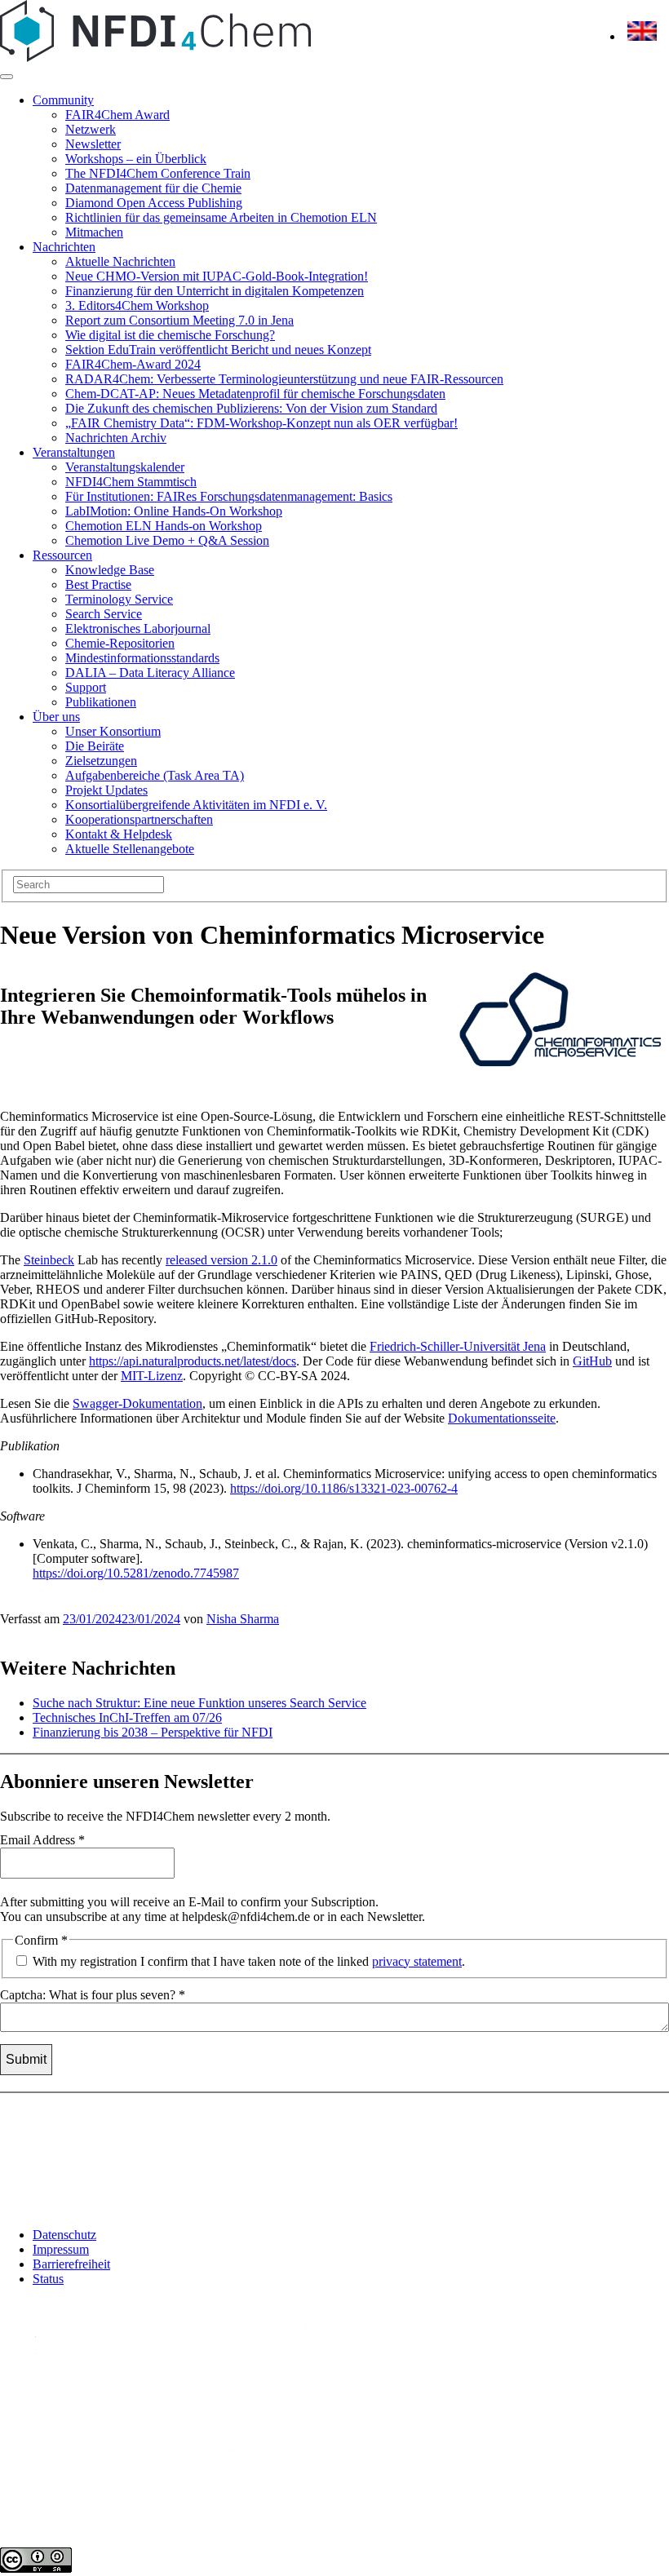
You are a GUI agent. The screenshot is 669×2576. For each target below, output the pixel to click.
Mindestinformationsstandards (142, 658)
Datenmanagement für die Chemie (153, 188)
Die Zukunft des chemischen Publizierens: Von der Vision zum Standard (251, 408)
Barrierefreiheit (71, 2264)
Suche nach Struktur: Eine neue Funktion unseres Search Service (199, 1703)
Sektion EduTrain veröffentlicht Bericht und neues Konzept (218, 350)
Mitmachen (94, 232)
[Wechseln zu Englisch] (642, 36)
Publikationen (101, 702)
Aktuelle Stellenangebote (130, 849)
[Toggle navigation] (7, 77)
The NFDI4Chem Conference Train (158, 173)
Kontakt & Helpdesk (119, 834)
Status (48, 2279)
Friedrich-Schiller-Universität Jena (458, 1346)
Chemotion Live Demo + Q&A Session (167, 540)
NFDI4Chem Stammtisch (131, 482)
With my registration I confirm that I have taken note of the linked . (247, 1961)
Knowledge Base (110, 570)
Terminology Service (119, 599)
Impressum (61, 2249)
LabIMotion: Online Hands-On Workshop (174, 511)
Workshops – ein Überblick (136, 159)
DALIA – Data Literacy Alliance (150, 673)
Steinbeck (49, 1260)
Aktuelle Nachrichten (120, 261)
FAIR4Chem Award (117, 115)
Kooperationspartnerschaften (139, 819)
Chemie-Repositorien (120, 643)
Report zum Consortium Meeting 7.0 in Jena (179, 320)
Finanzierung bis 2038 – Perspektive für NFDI (153, 1732)
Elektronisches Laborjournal (138, 629)
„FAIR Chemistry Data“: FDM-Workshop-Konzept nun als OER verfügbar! (261, 423)
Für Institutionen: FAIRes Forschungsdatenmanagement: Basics (229, 496)
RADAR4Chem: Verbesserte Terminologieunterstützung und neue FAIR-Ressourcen (284, 379)
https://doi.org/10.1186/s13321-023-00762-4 (344, 1488)
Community (63, 100)
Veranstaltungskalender (125, 467)
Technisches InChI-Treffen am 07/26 (127, 1717)
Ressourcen (62, 555)
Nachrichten (64, 247)
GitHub (592, 1361)
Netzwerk (91, 129)
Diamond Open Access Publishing (154, 203)
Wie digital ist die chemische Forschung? (170, 335)
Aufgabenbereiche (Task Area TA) (155, 775)
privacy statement (417, 1961)
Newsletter (93, 144)
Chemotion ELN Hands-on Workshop (164, 526)
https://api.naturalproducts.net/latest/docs (193, 1361)
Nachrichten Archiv (116, 438)
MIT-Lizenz (152, 1376)
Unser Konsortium (113, 731)
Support (86, 687)
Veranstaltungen (74, 452)
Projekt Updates (106, 790)
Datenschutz (64, 2235)
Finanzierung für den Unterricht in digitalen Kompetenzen (215, 291)
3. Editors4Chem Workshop (137, 305)
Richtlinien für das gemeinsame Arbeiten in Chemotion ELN (221, 217)
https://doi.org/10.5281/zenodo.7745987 (136, 1573)
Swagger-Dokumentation (137, 1403)
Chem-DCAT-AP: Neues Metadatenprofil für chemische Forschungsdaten (255, 394)
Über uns (56, 717)
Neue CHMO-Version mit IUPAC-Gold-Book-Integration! (217, 276)
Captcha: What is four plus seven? (93, 1995)
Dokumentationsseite (502, 1418)
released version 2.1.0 (222, 1260)
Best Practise (98, 584)
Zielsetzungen (101, 761)
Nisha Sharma (243, 1619)
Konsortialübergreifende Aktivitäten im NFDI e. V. (196, 805)
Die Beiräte (95, 746)
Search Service (104, 614)
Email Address (42, 1840)
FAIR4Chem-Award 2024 (133, 364)
